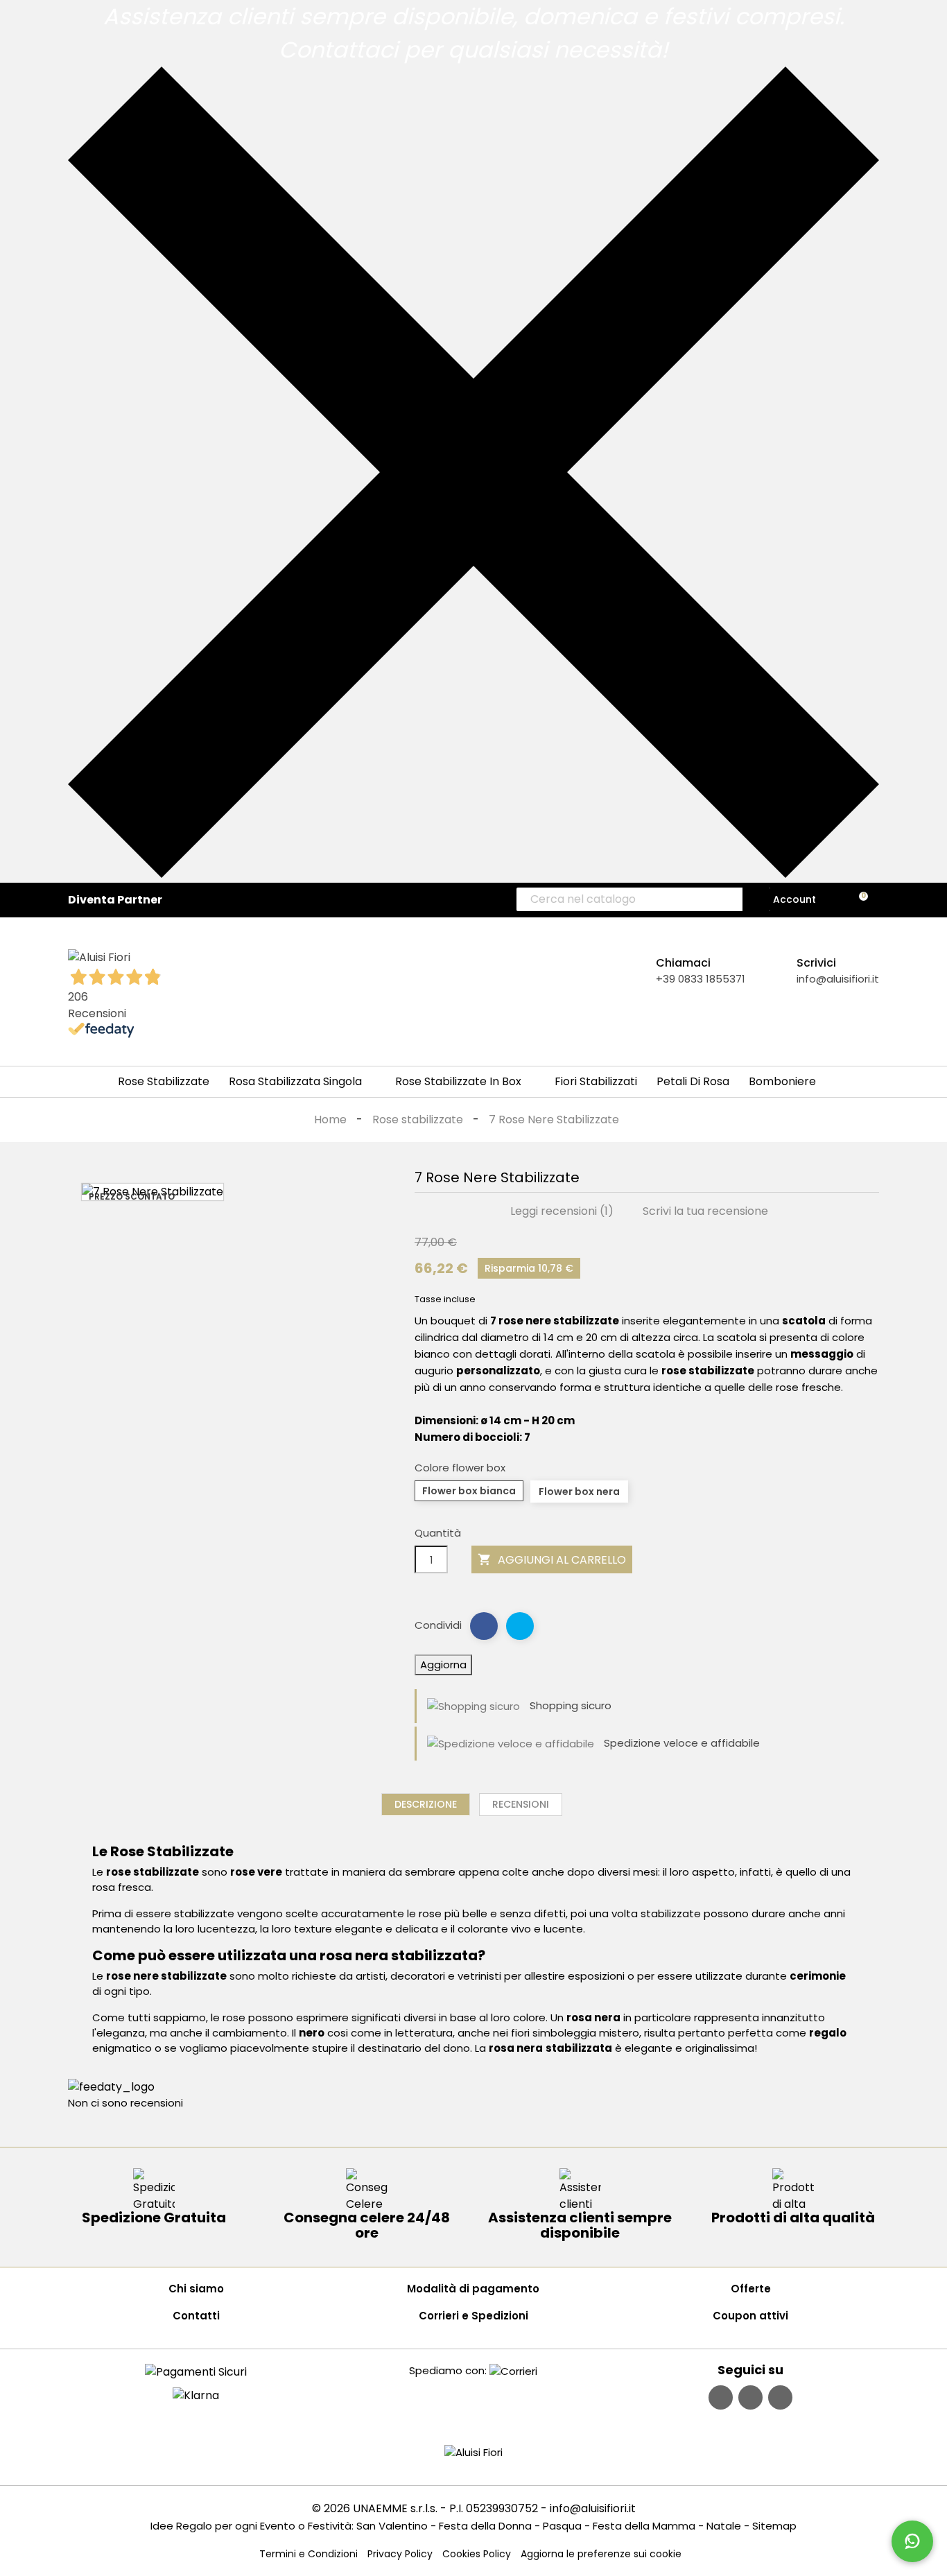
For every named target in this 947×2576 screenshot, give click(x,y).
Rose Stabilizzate (164, 1081)
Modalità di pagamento (473, 2289)
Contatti (196, 2316)
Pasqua (562, 2526)
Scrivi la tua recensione (704, 1211)
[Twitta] (520, 1626)
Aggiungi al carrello (552, 1560)
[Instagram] (750, 2397)
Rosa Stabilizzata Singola (295, 1081)
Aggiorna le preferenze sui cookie (601, 2554)
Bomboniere (782, 1081)
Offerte (751, 2289)
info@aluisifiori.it (838, 979)
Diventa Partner (115, 900)
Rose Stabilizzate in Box (458, 1081)
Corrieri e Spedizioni (473, 2316)
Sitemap (774, 2526)
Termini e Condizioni (309, 2554)
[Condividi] (484, 1626)
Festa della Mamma (644, 2526)
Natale (724, 2526)
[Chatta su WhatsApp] (912, 2541)
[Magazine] (780, 2397)
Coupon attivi (750, 2316)
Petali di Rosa (693, 1081)
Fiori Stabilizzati (596, 1081)
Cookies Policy (477, 2554)
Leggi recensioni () (561, 1211)
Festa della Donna (485, 2526)
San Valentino (392, 2526)
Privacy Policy (400, 2554)
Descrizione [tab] (426, 1804)
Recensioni (521, 1804)
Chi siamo (196, 2289)
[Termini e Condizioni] (196, 2371)
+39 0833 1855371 (701, 979)
